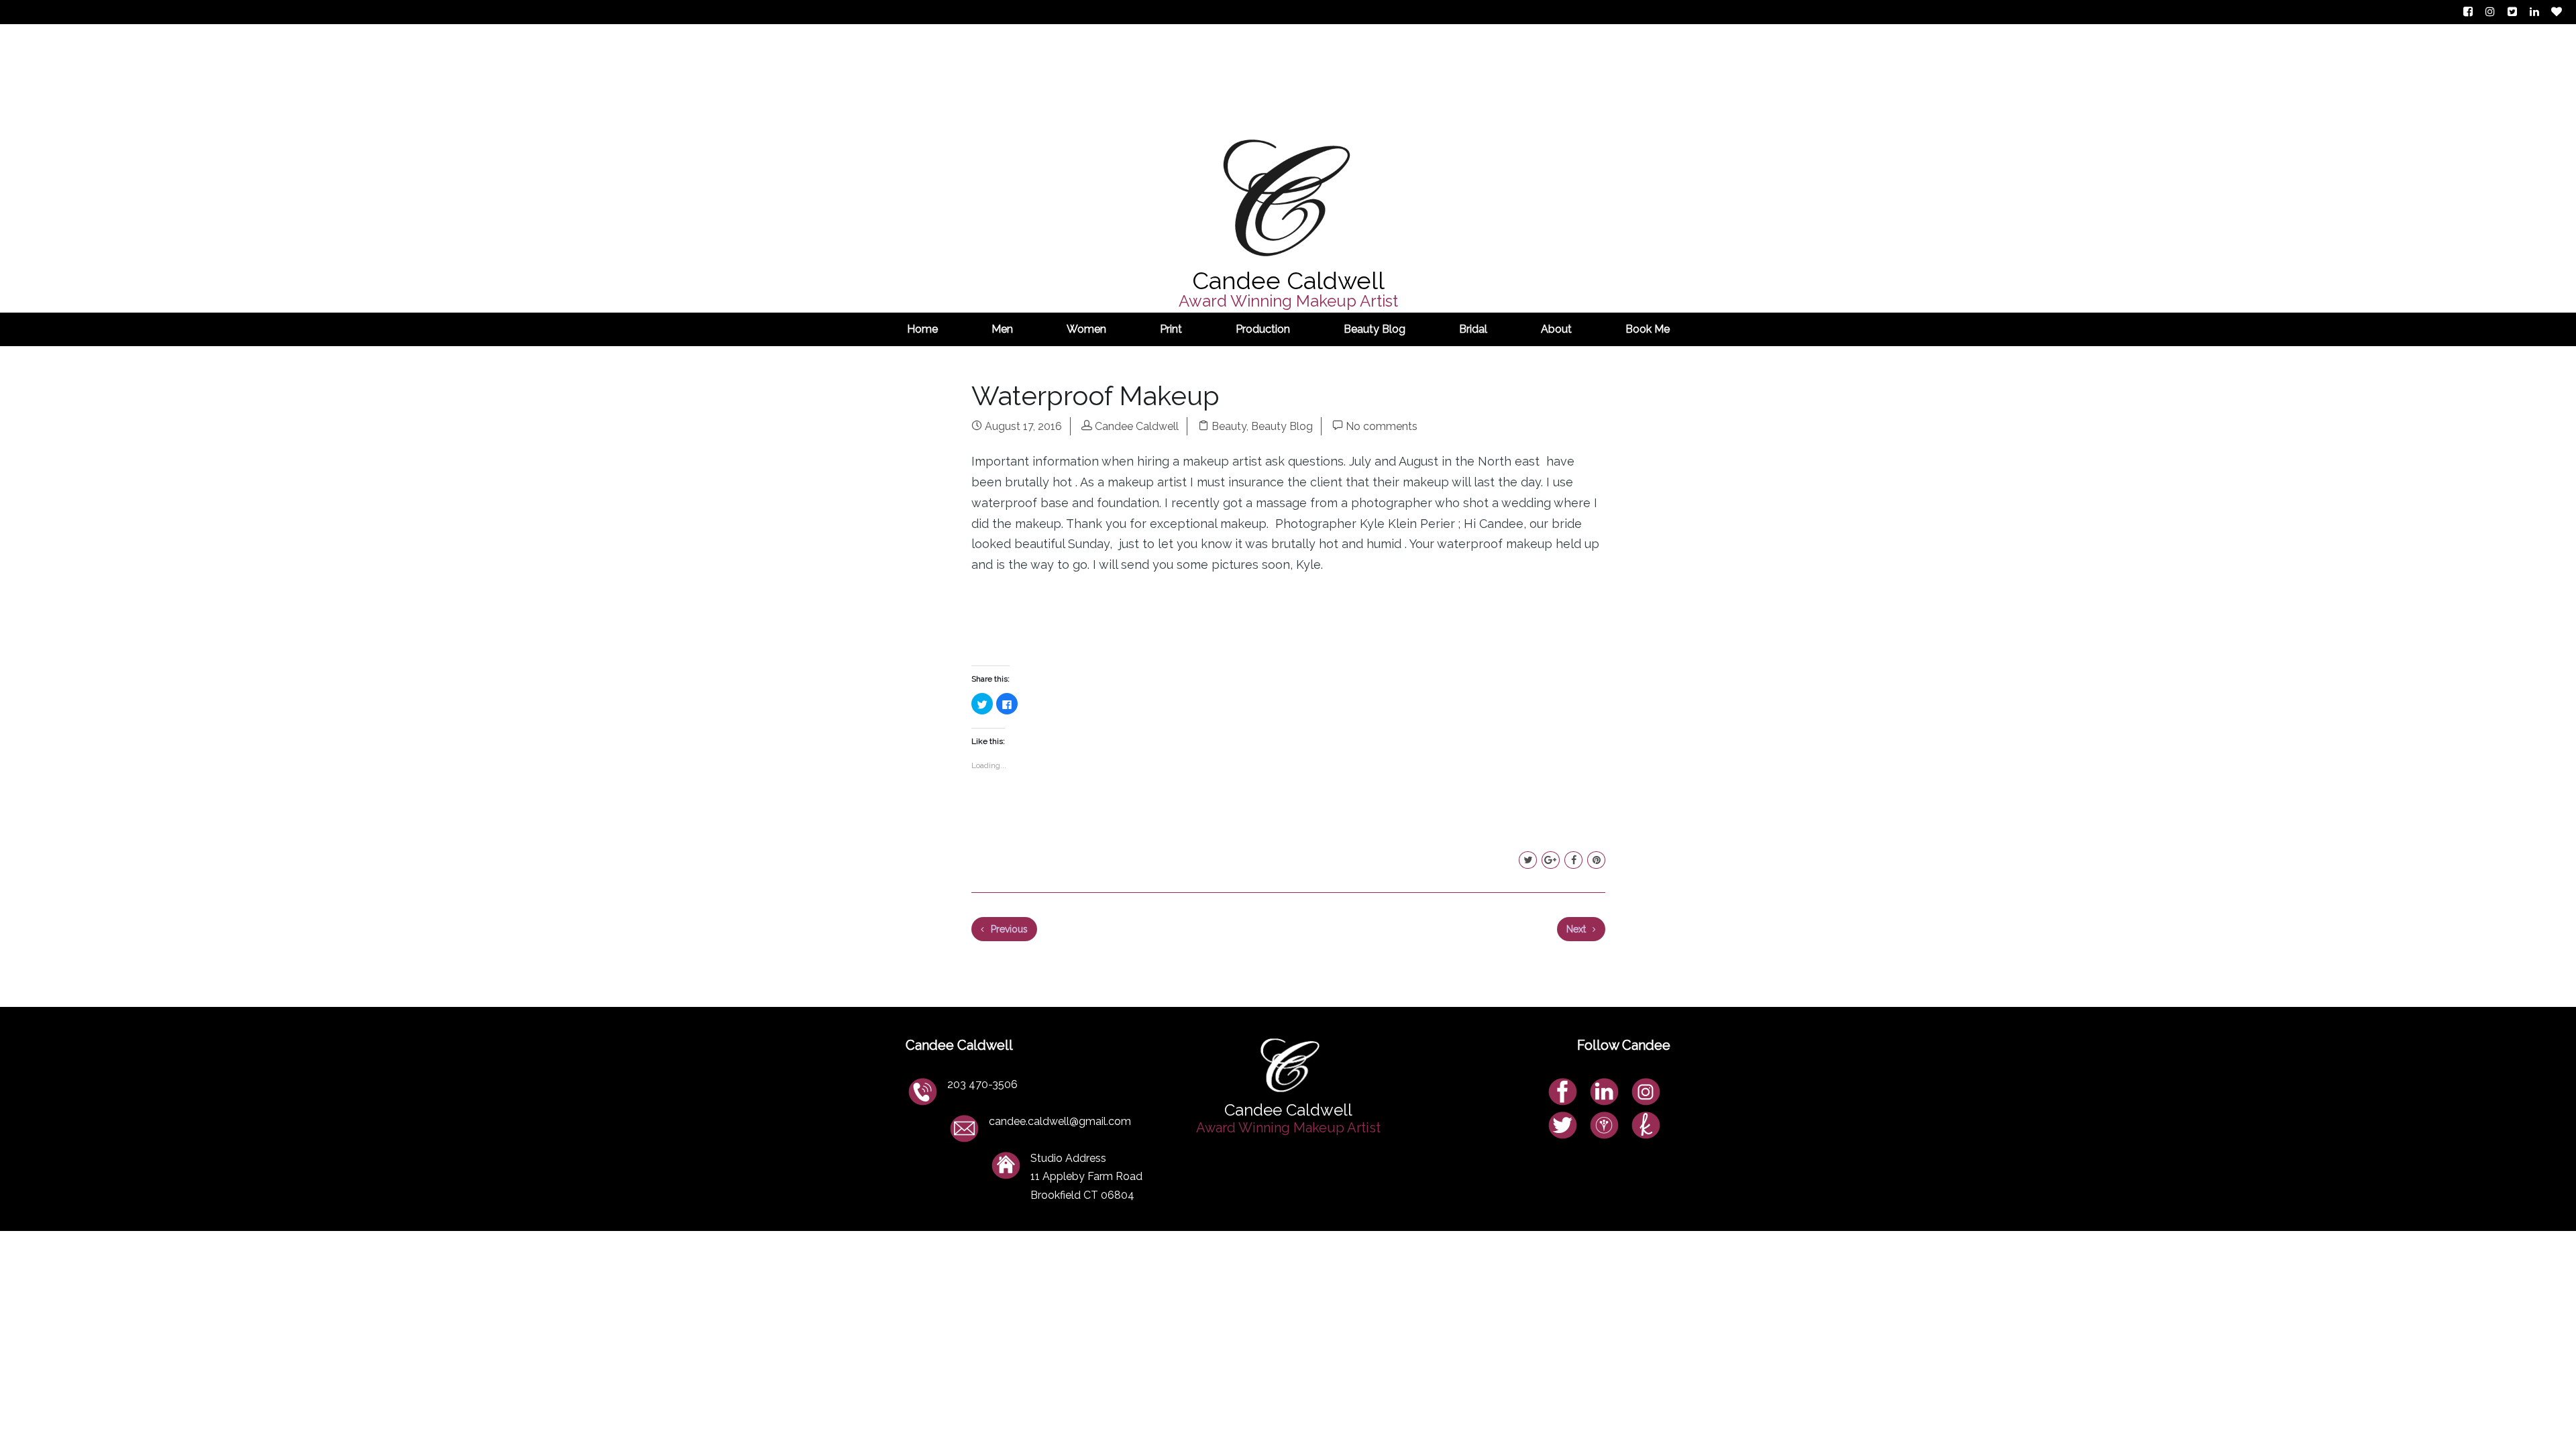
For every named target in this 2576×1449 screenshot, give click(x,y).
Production (1263, 329)
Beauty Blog (1375, 329)
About (1556, 329)
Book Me (1648, 329)
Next (1577, 929)
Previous (1008, 929)
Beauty (1229, 426)
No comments (1382, 426)
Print (1171, 329)
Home (922, 329)
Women (1086, 329)
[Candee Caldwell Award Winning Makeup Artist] (1288, 91)
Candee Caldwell (1137, 426)
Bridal (1473, 329)
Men (1002, 329)
